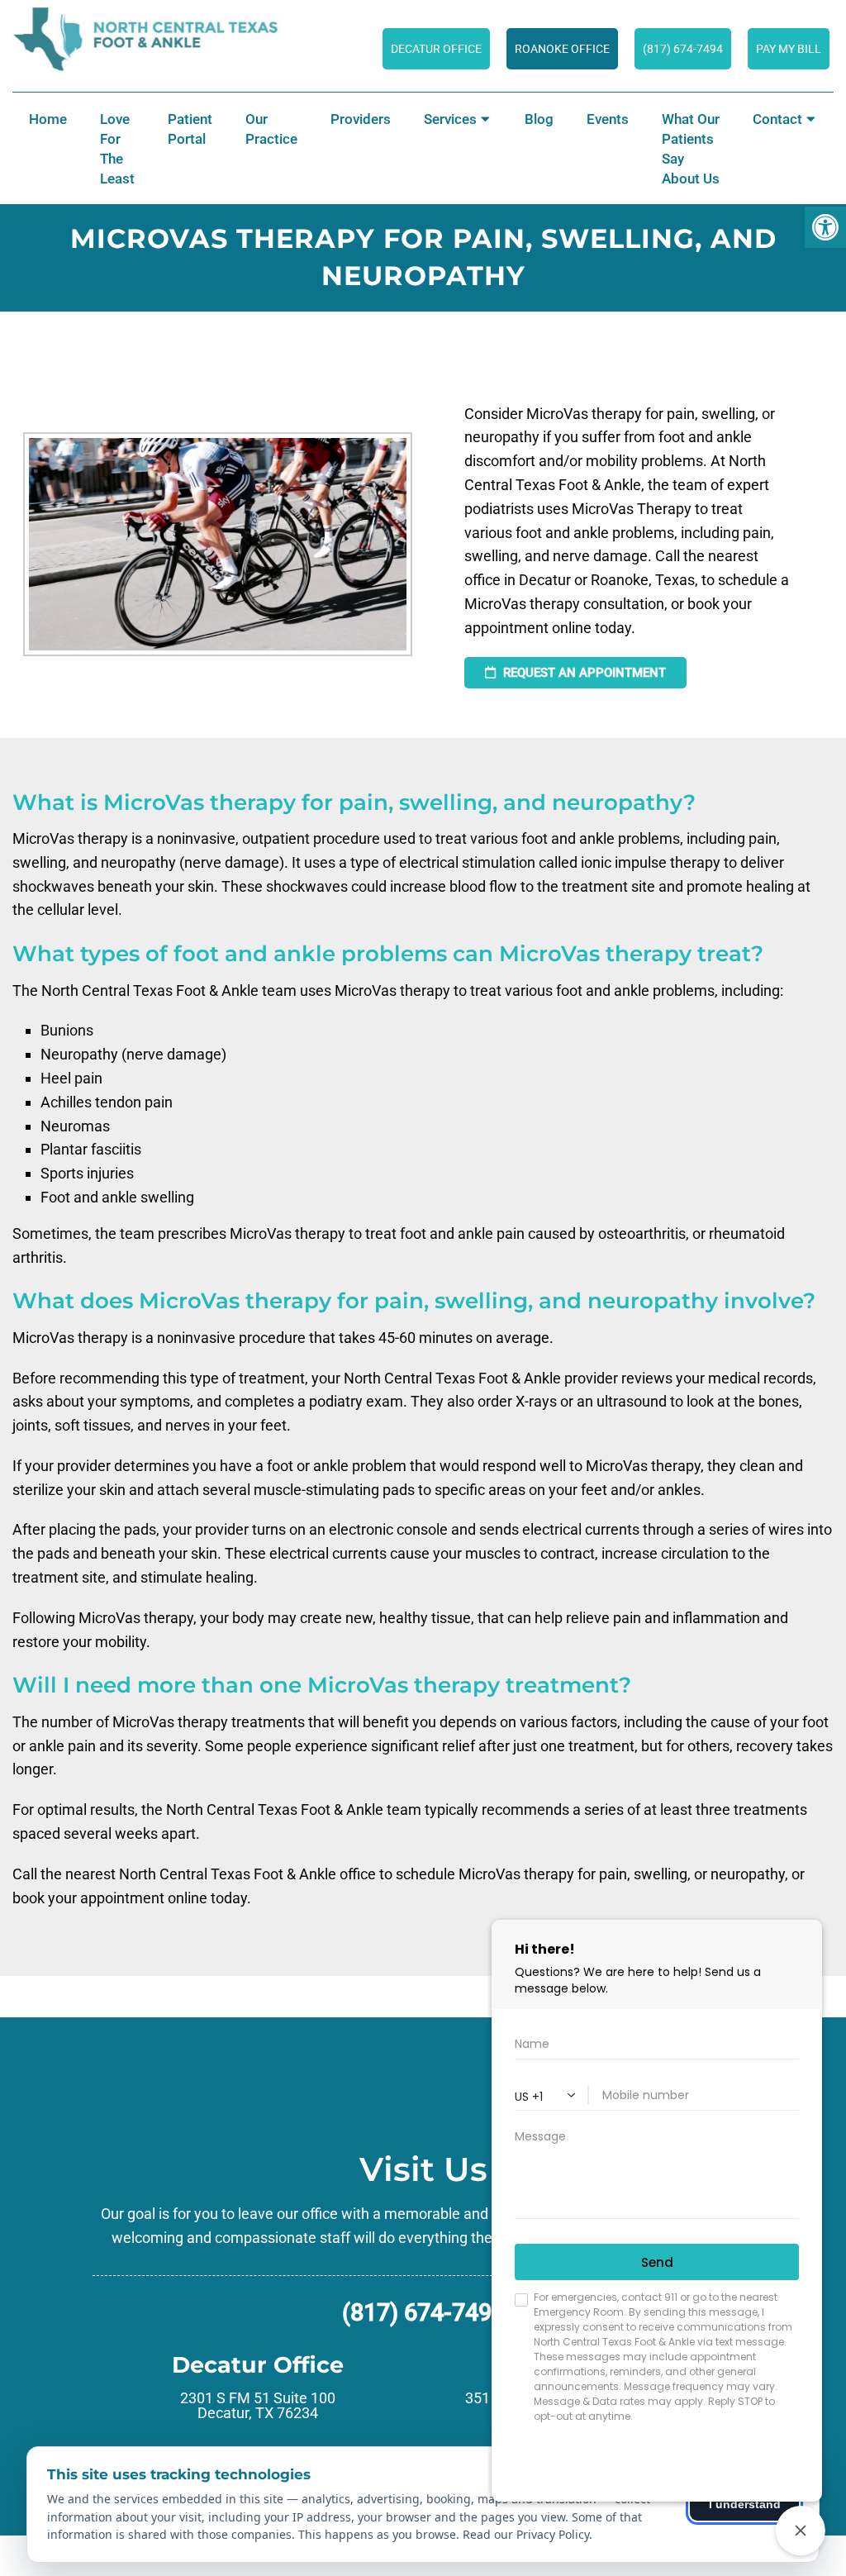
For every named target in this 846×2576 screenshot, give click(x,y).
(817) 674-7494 (423, 2313)
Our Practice (271, 129)
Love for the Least (117, 149)
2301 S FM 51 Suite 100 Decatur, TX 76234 (258, 2406)
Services (450, 119)
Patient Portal (190, 129)
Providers (361, 119)
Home (48, 119)
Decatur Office (436, 49)
